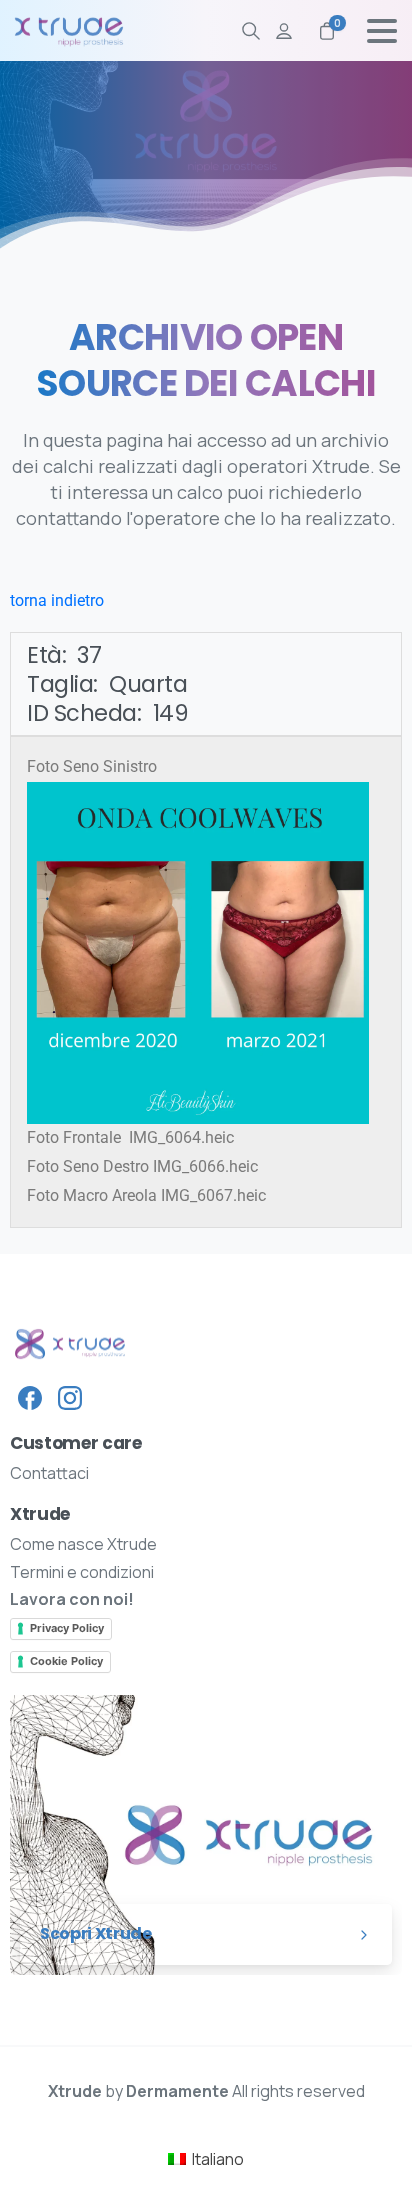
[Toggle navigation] (382, 31)
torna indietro (57, 600)
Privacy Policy (67, 1628)
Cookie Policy (66, 1661)
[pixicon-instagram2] (70, 1397)
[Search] (251, 31)
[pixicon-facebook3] (30, 1397)
